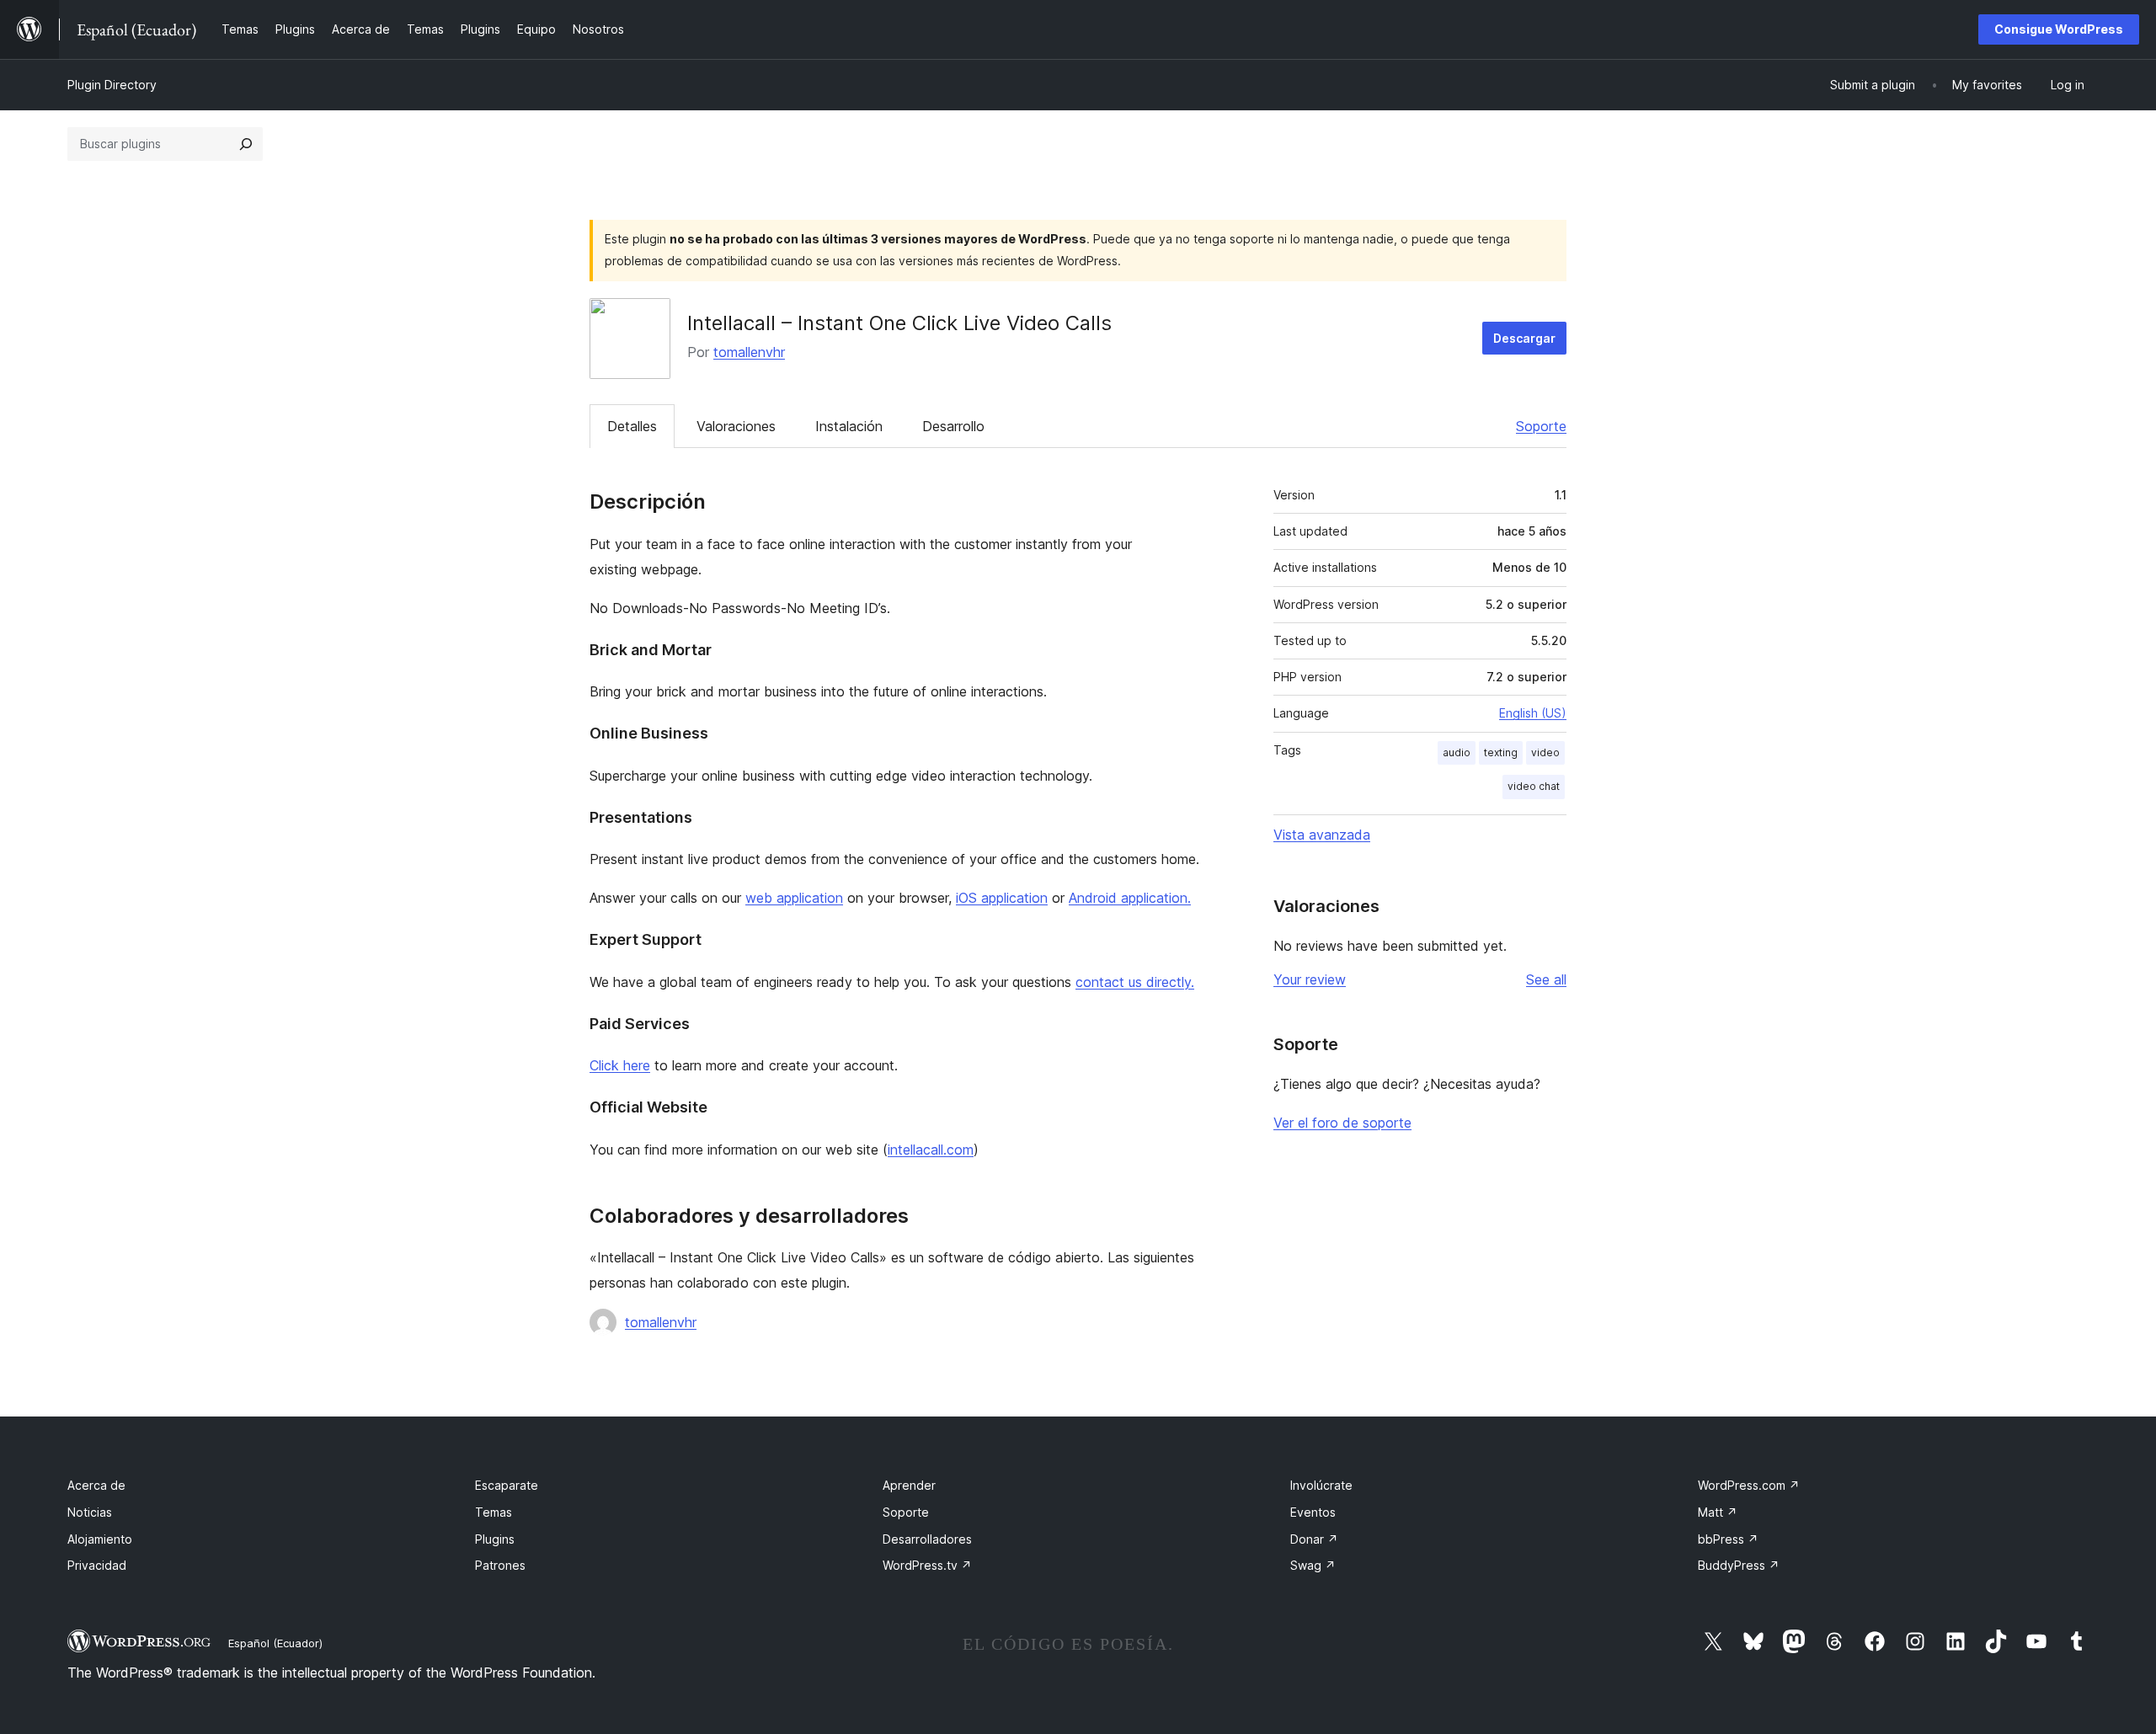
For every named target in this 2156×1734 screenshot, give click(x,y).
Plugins (495, 1539)
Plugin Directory (112, 85)
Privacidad (97, 1565)
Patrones (500, 1565)
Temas (494, 1512)
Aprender (909, 1485)
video (1545, 752)
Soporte (1541, 426)
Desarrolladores (927, 1539)
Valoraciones (736, 426)
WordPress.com (1749, 1485)
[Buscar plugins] (246, 144)
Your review (1310, 979)
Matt (1718, 1512)
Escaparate (507, 1485)
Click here (620, 1065)
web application (794, 898)
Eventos (1313, 1512)
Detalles (632, 426)
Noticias (90, 1512)
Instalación (849, 426)
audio (1457, 752)
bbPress (1728, 1539)
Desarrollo (953, 426)
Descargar (1524, 338)
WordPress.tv (927, 1565)
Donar (1314, 1539)
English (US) (1533, 713)
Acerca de (96, 1485)
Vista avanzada (1322, 835)
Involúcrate (1321, 1485)
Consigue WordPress (2059, 29)
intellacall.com (931, 1150)
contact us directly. (1135, 982)
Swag (1313, 1565)
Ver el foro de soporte (1342, 1123)
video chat (1534, 786)
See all (1546, 979)
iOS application (1002, 898)
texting (1501, 752)
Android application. (1130, 898)
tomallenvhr (749, 352)
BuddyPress (1739, 1565)
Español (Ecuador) (275, 1643)
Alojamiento (100, 1539)
